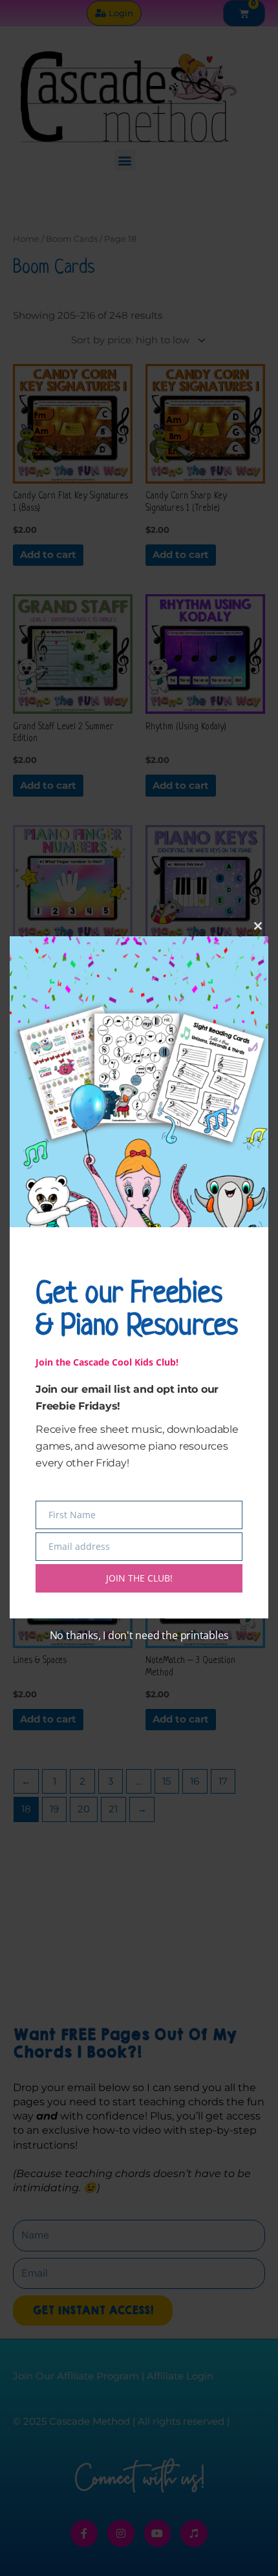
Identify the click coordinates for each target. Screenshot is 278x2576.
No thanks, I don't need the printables (139, 1635)
